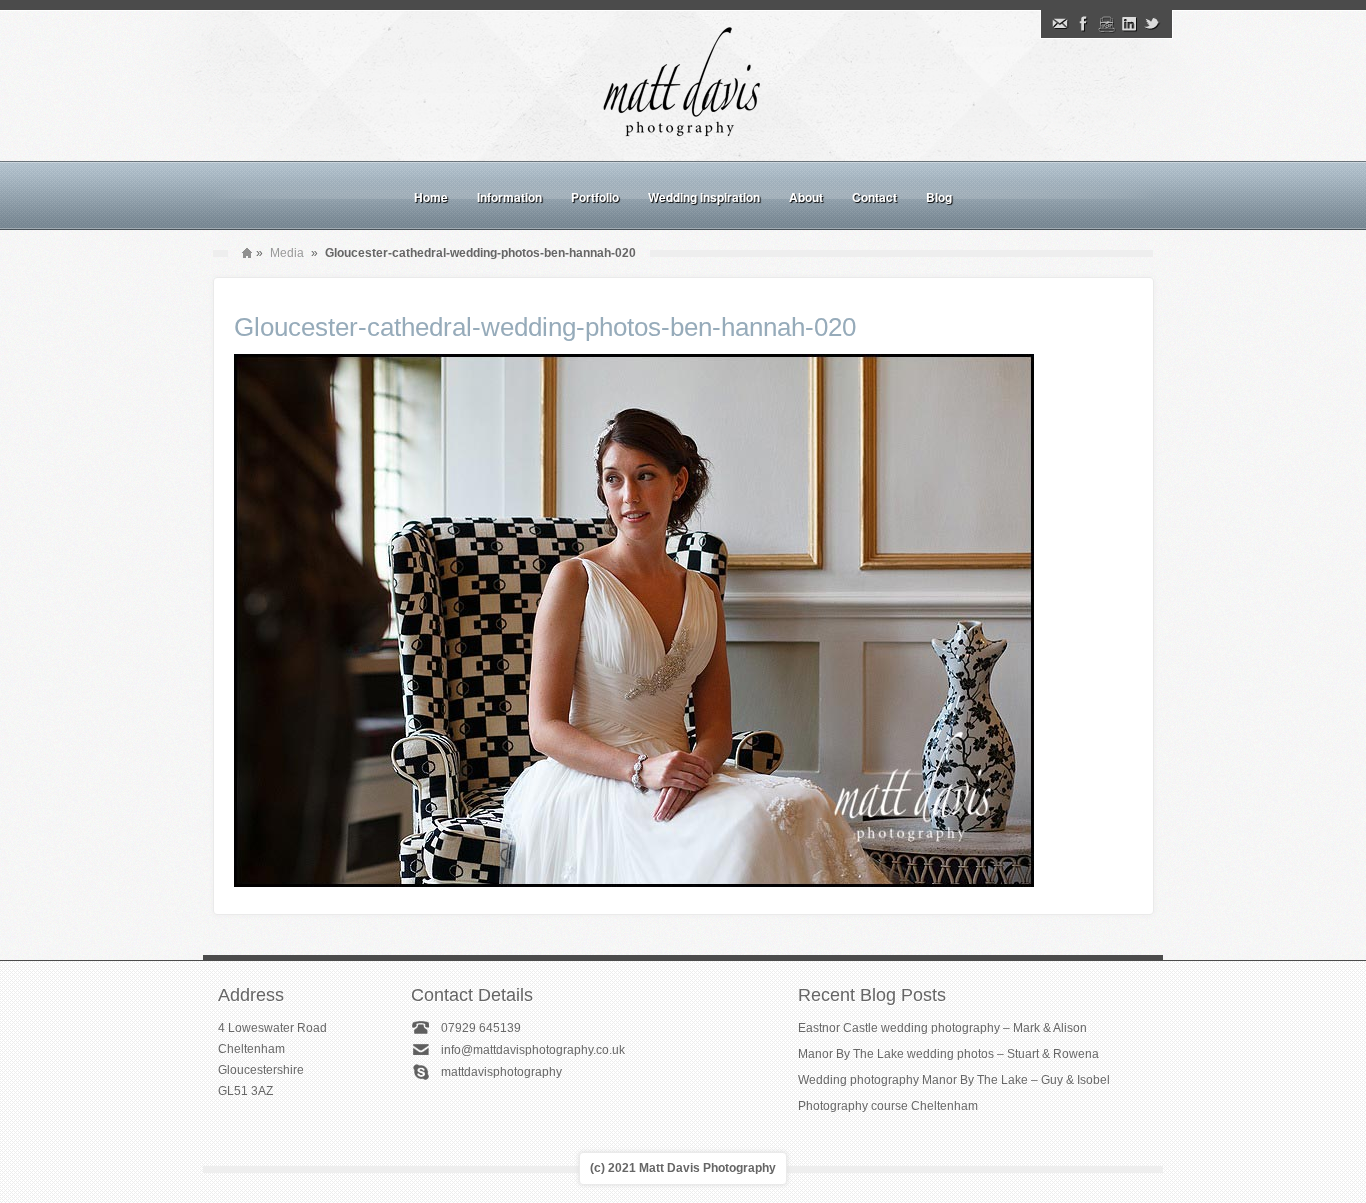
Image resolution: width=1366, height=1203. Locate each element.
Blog (939, 197)
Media (287, 253)
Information (509, 197)
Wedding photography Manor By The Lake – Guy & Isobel (954, 1080)
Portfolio (595, 197)
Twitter (1152, 24)
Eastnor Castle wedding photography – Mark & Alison (942, 1028)
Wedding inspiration (704, 197)
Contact (874, 197)
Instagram (1106, 24)
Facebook (1083, 24)
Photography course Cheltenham (888, 1106)
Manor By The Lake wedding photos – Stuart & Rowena (948, 1054)
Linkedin (1129, 24)
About (806, 197)
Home (431, 197)
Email (1060, 24)
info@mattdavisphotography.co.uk (533, 1050)
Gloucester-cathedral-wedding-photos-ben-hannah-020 (545, 327)
